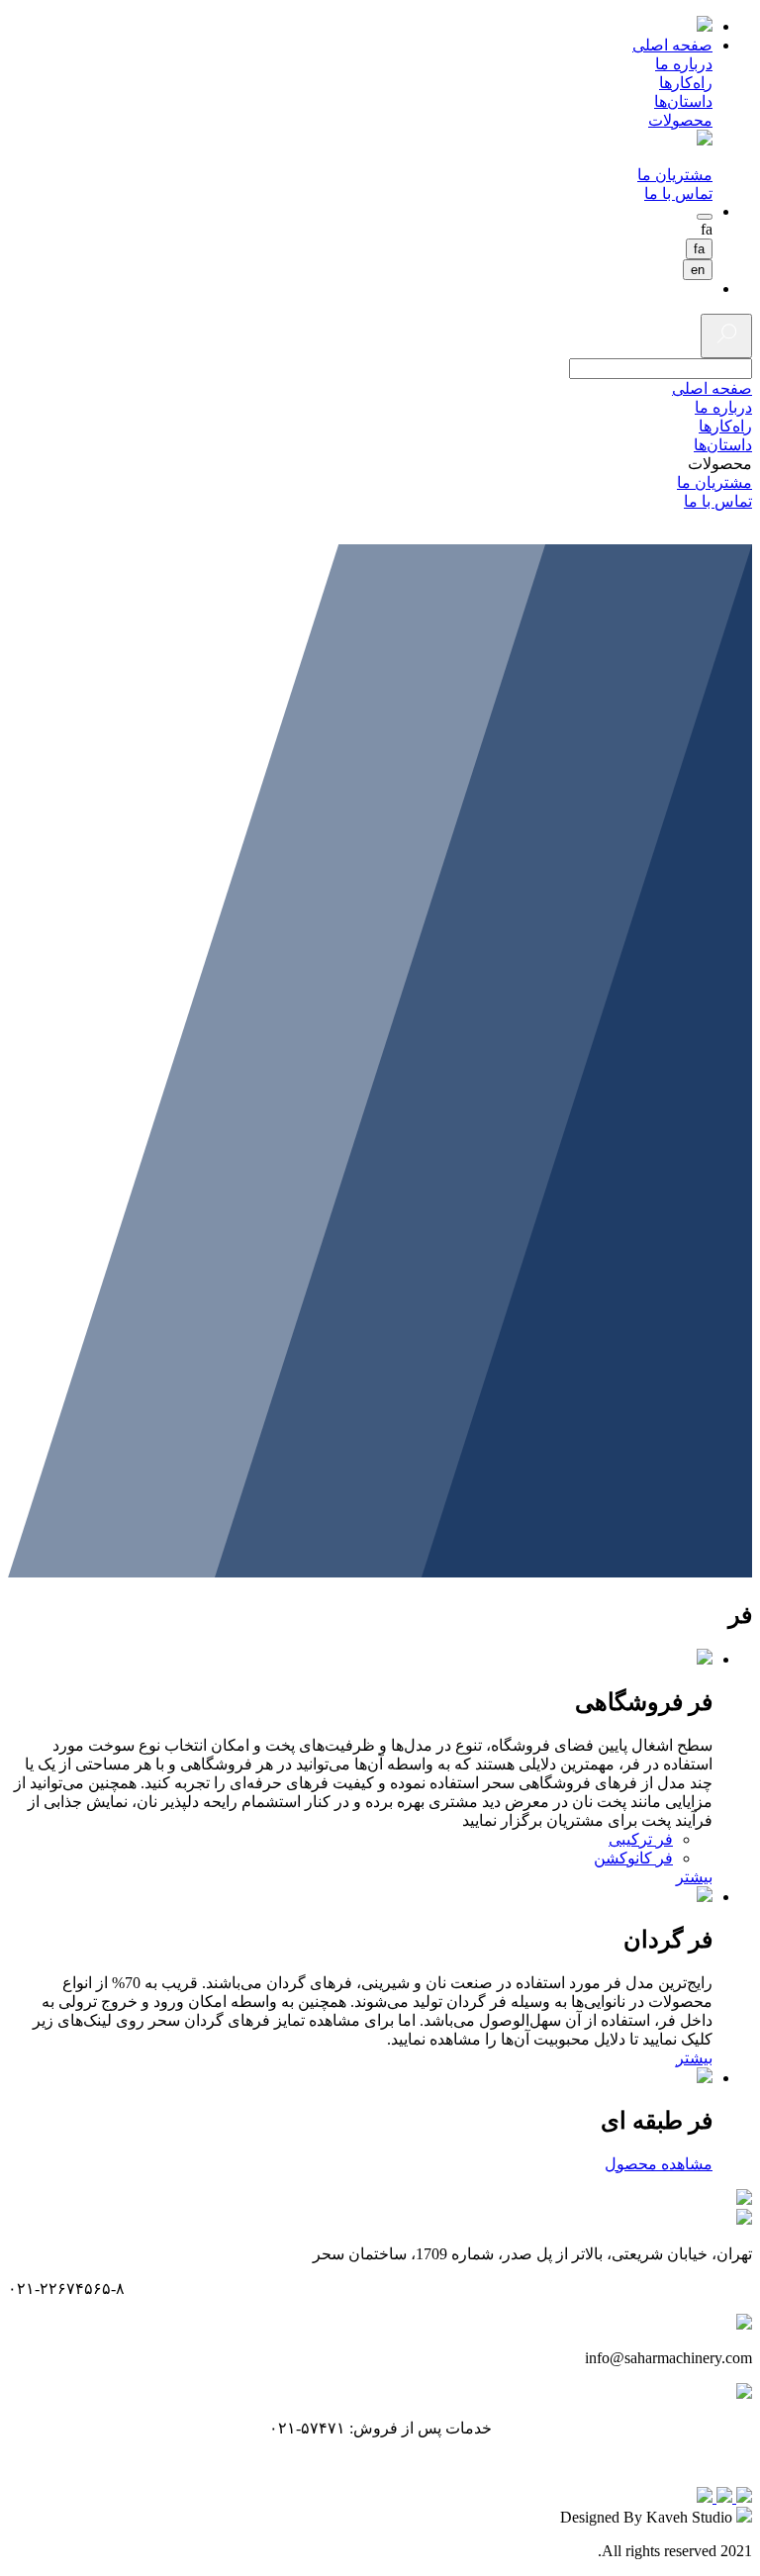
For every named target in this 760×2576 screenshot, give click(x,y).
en (698, 270)
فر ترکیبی (641, 1839)
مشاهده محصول (659, 2164)
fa (699, 249)
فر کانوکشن (633, 1858)
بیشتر (694, 1877)
